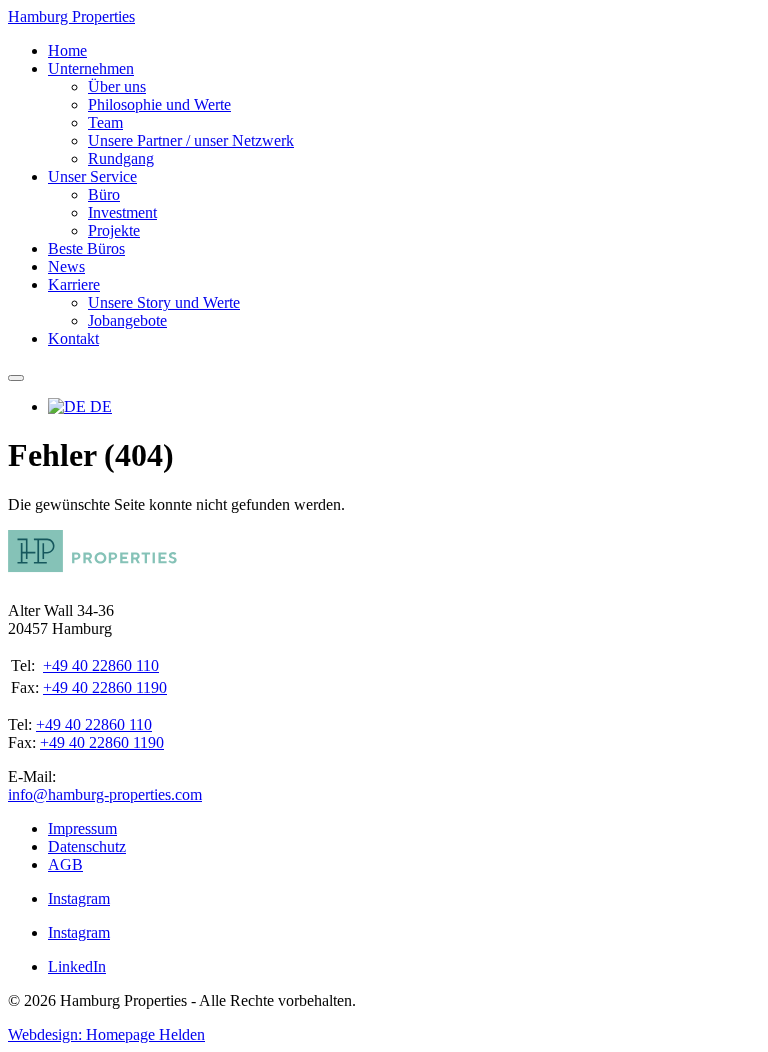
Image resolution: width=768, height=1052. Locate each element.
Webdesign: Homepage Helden (106, 1034)
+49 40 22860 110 (101, 665)
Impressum (82, 828)
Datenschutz (87, 846)
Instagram (79, 898)
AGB (65, 864)
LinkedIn (77, 966)
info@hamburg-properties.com (105, 794)
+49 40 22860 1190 (105, 687)
